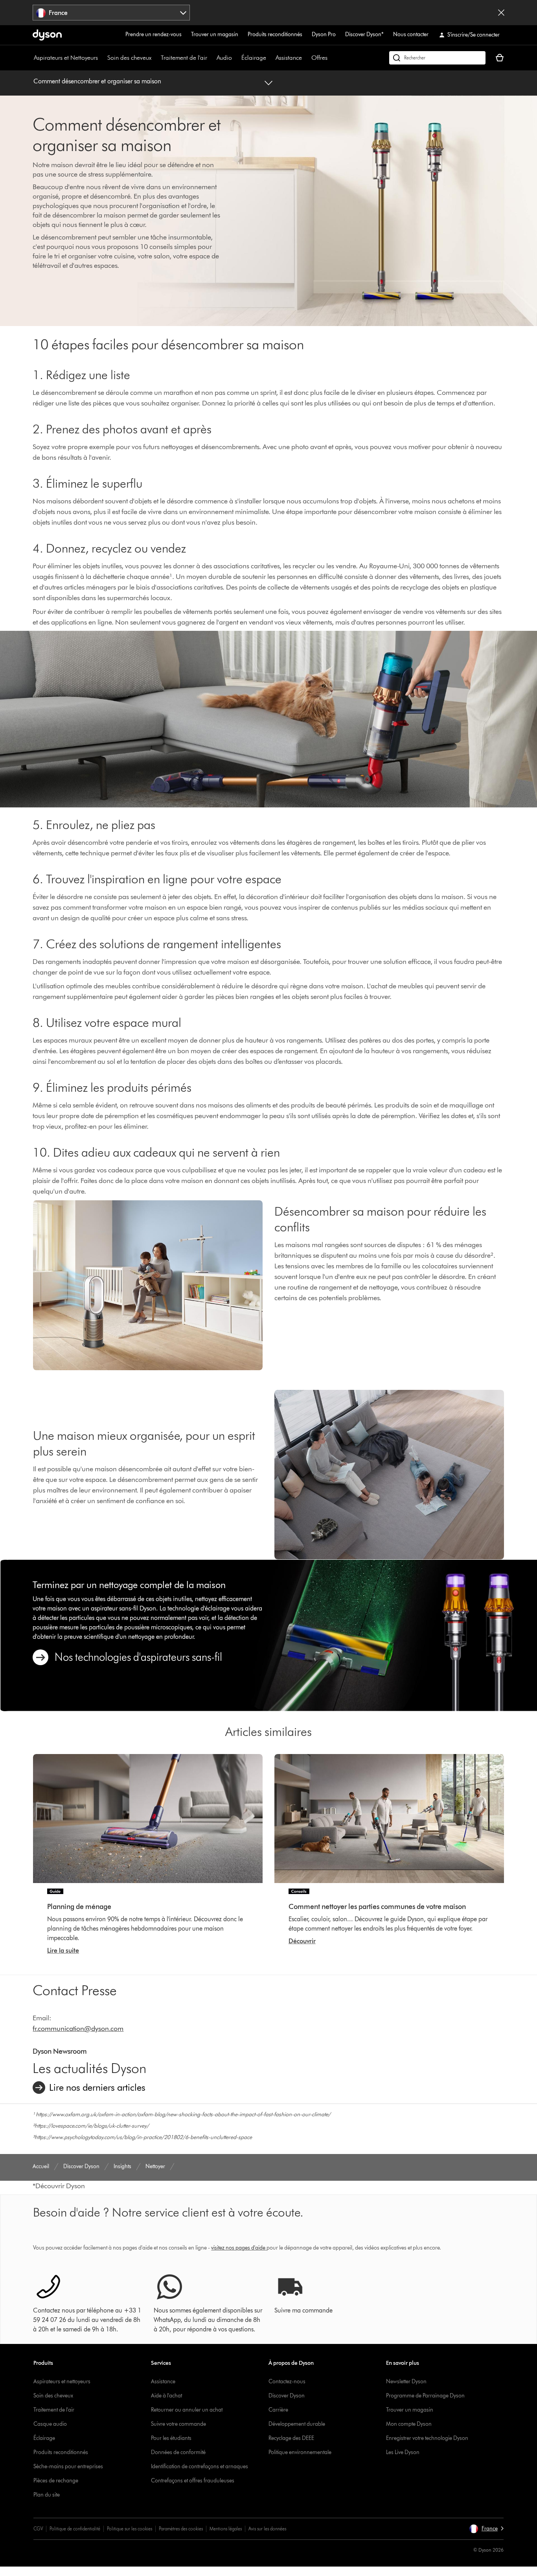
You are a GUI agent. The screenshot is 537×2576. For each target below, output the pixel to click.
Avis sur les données (267, 2529)
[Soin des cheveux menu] (155, 58)
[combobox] (111, 13)
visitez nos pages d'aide (238, 2248)
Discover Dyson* (364, 34)
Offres (319, 58)
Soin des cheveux (129, 58)
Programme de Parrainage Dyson (425, 2396)
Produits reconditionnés (275, 34)
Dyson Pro (324, 34)
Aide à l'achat (166, 2396)
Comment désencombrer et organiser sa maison (97, 81)
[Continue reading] (148, 1819)
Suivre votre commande (178, 2424)
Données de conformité (178, 2452)
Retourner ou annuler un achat (187, 2410)
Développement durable (297, 2424)
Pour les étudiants (171, 2438)
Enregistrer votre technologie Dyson (427, 2438)
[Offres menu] (331, 58)
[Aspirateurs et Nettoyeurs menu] (102, 58)
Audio (224, 58)
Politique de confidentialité (75, 2529)
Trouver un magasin (215, 34)
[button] (486, 2529)
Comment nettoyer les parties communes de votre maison (377, 1907)
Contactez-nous (287, 2382)
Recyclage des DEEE (291, 2438)
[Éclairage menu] (270, 58)
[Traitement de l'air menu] (211, 58)
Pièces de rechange (56, 2481)
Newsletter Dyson (406, 2382)
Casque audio (50, 2424)
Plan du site (47, 2495)
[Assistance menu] (306, 58)
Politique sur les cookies (130, 2529)
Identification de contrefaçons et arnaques (200, 2466)
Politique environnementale (300, 2452)
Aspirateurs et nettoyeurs (62, 2382)
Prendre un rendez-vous (154, 34)
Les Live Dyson (403, 2452)
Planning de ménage (79, 1907)
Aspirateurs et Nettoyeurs (66, 58)
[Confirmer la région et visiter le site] (501, 13)
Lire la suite (63, 1950)
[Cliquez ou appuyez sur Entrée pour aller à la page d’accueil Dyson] (47, 35)
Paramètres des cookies (181, 2529)
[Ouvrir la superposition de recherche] (437, 58)
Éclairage (254, 58)
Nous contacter (411, 34)
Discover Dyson (287, 2396)
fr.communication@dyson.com (78, 2029)
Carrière (278, 2410)
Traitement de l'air (184, 58)
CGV (38, 2529)
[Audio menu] (236, 58)
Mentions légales (226, 2529)
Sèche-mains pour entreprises (68, 2466)
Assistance (289, 58)
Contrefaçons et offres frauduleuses (193, 2481)
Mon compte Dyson (409, 2424)
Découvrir (302, 1941)
